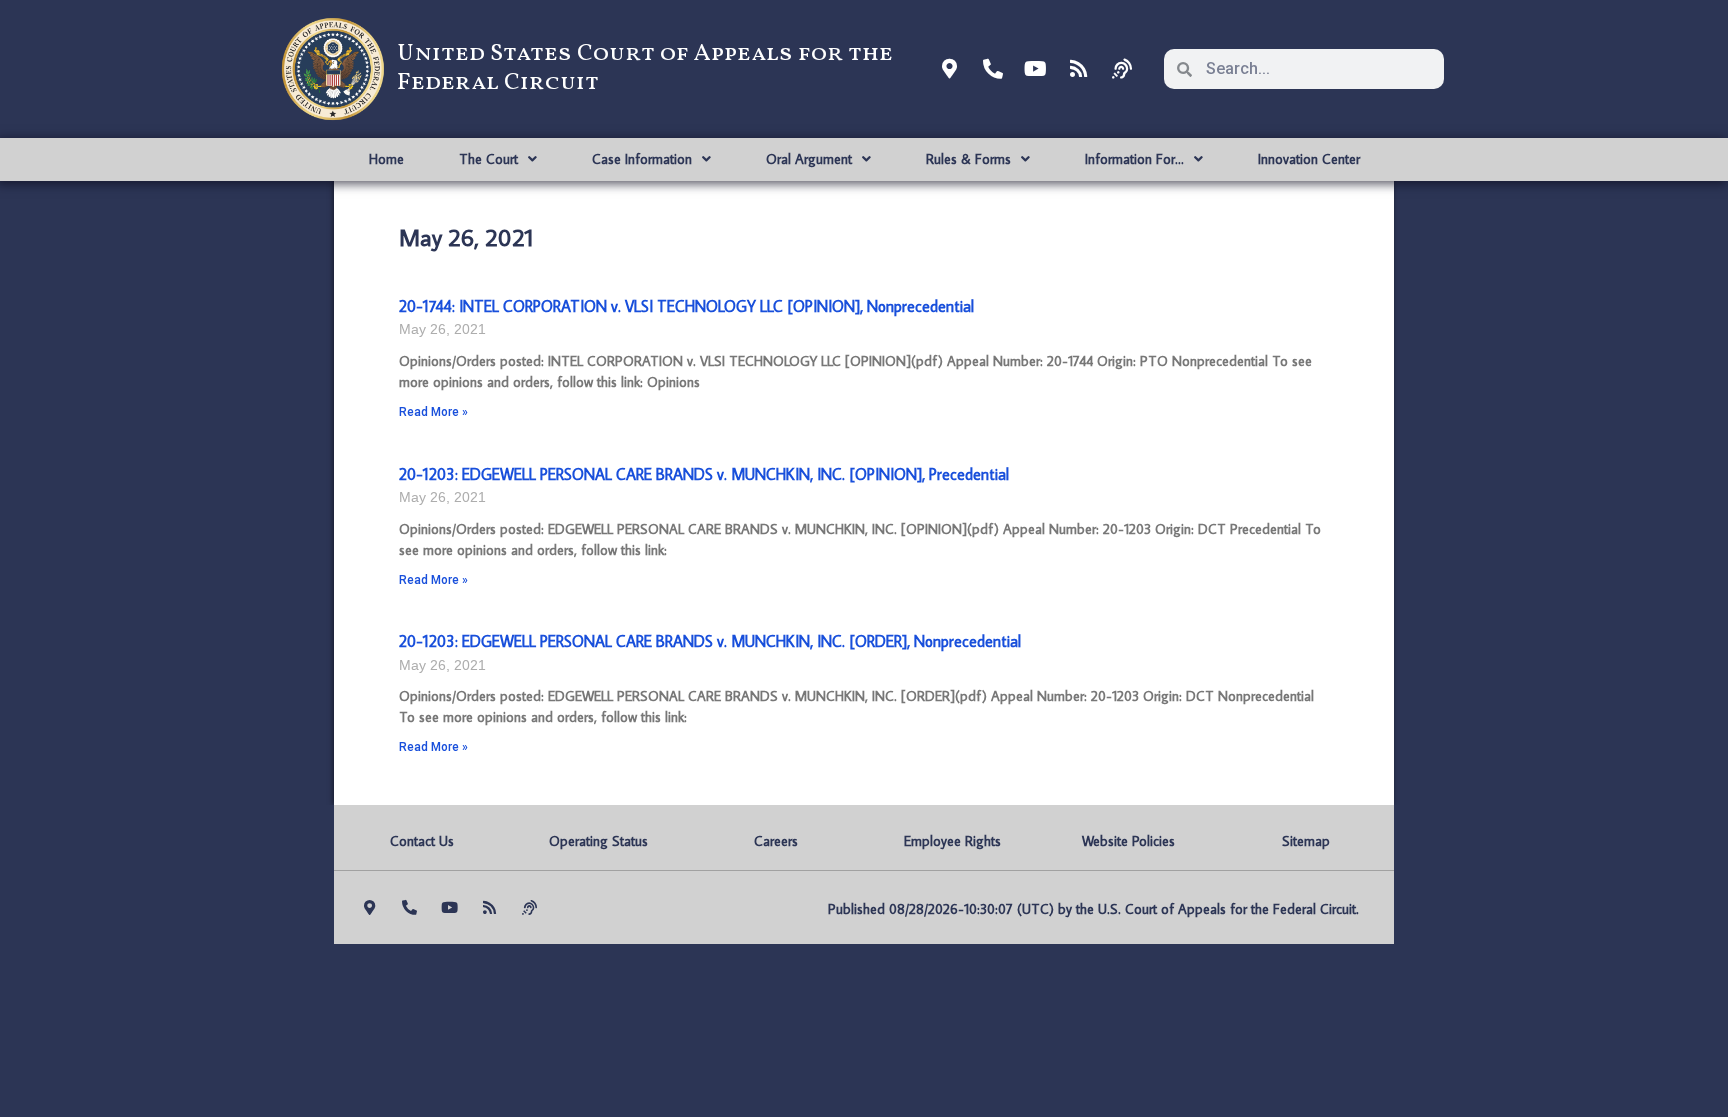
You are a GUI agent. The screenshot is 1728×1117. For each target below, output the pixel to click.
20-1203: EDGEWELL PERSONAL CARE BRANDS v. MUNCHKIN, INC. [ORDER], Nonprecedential (710, 641)
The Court (488, 159)
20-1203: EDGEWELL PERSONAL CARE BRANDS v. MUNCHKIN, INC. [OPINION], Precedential (704, 474)
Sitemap (1306, 841)
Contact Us (422, 841)
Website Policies (1128, 841)
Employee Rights (952, 841)
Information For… (1134, 159)
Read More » (433, 412)
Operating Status (598, 841)
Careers (776, 841)
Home (386, 159)
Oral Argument (809, 159)
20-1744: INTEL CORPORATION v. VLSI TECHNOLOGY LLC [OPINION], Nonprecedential (686, 306)
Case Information (642, 159)
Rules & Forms (968, 159)
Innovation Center (1309, 159)
